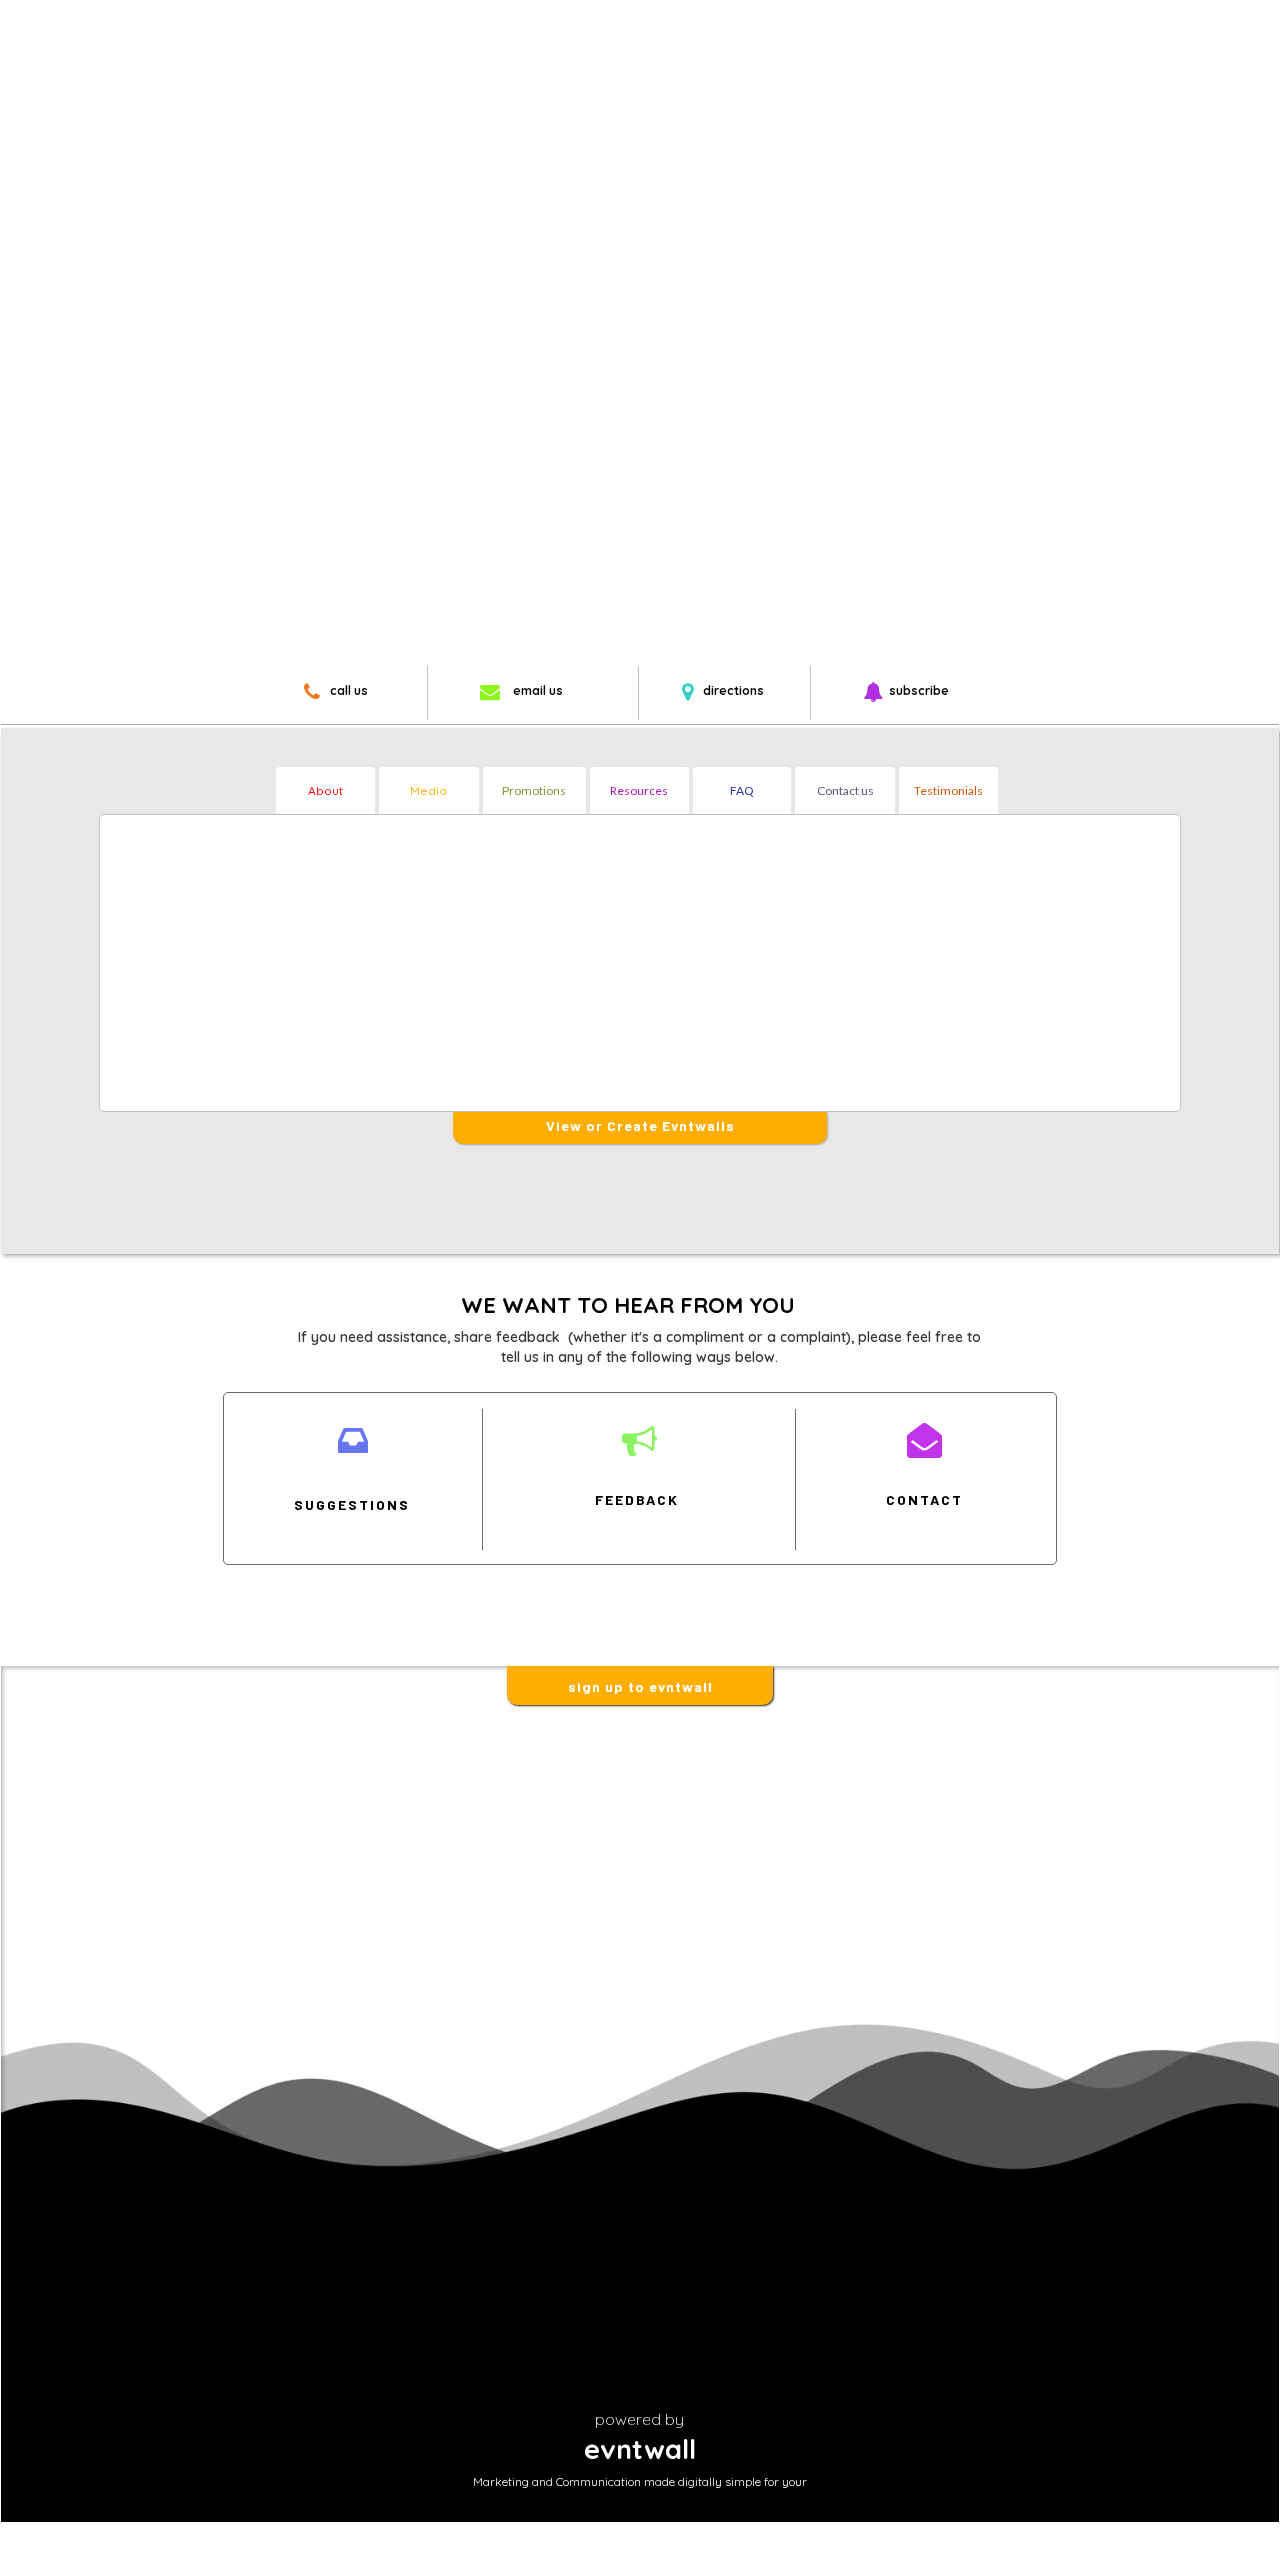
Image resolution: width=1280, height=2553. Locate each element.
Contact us (845, 790)
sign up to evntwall (640, 1686)
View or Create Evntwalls (640, 1125)
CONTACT (924, 1499)
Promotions (534, 790)
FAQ (742, 790)
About (325, 790)
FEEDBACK (637, 1499)
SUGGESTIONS (352, 1504)
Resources (639, 790)
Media (428, 790)
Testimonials (948, 790)
